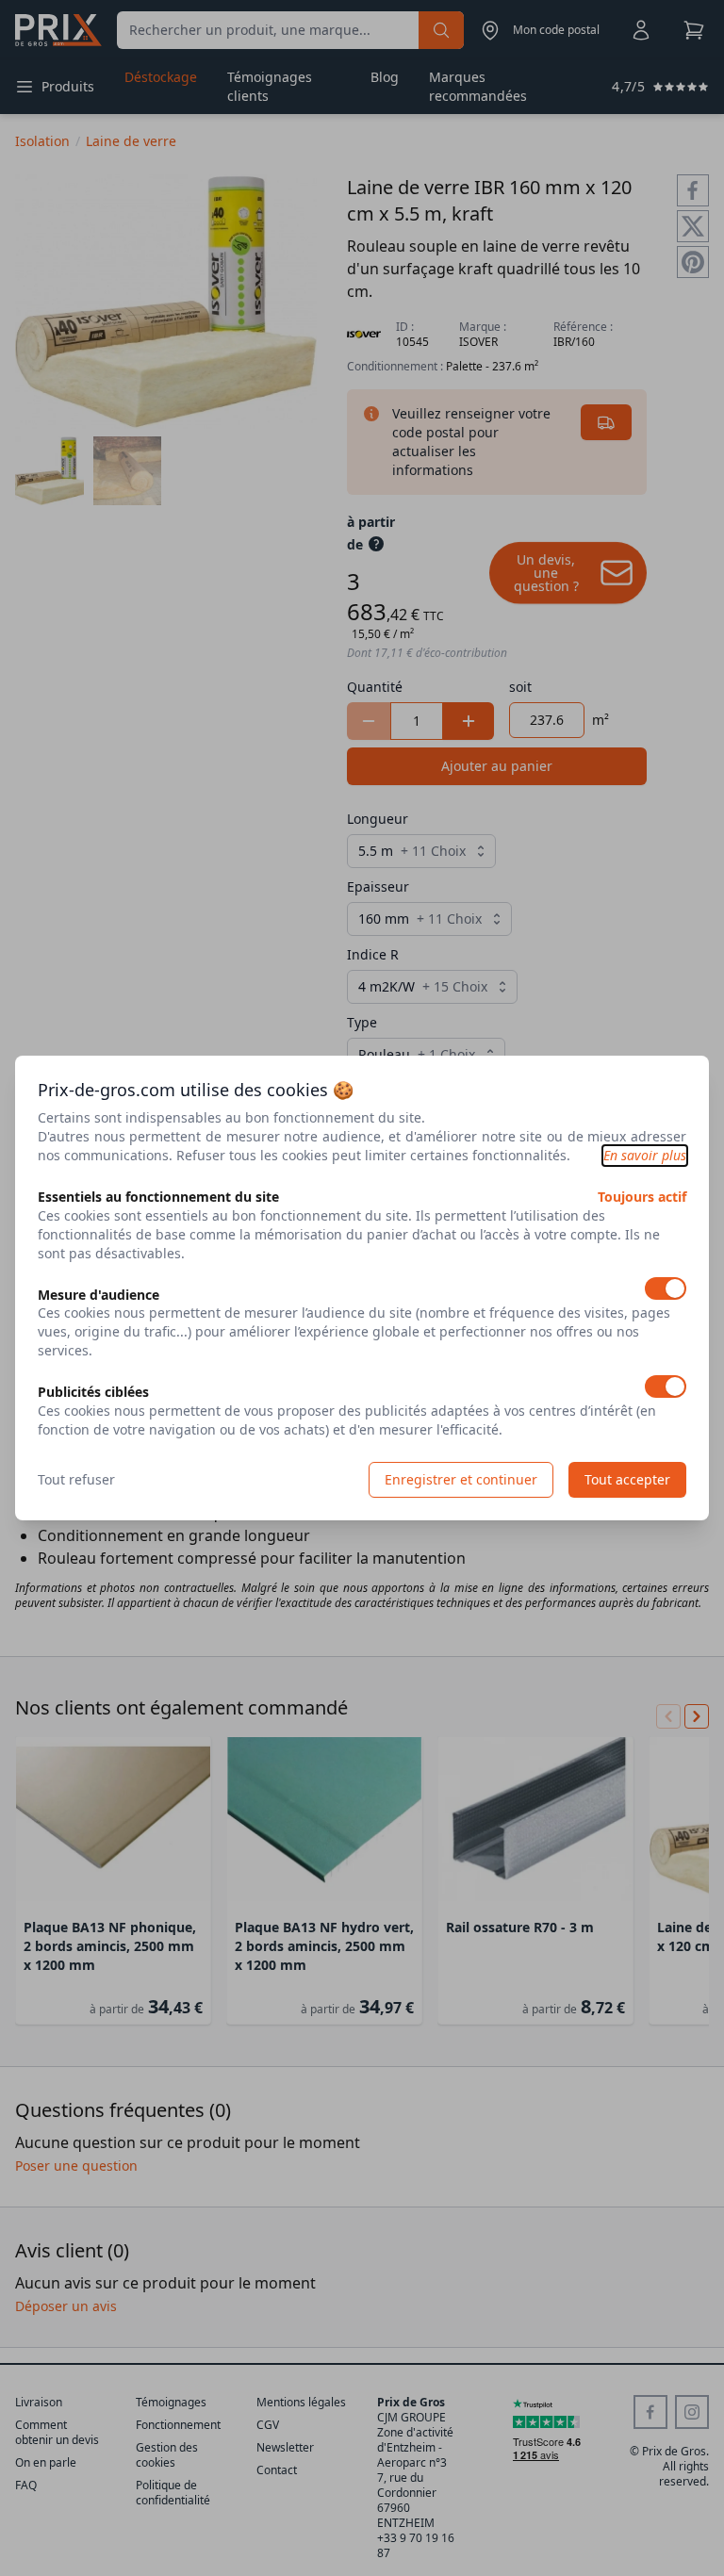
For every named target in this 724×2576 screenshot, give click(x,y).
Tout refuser (76, 1479)
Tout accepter (627, 1479)
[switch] (666, 1288)
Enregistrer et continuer (461, 1479)
